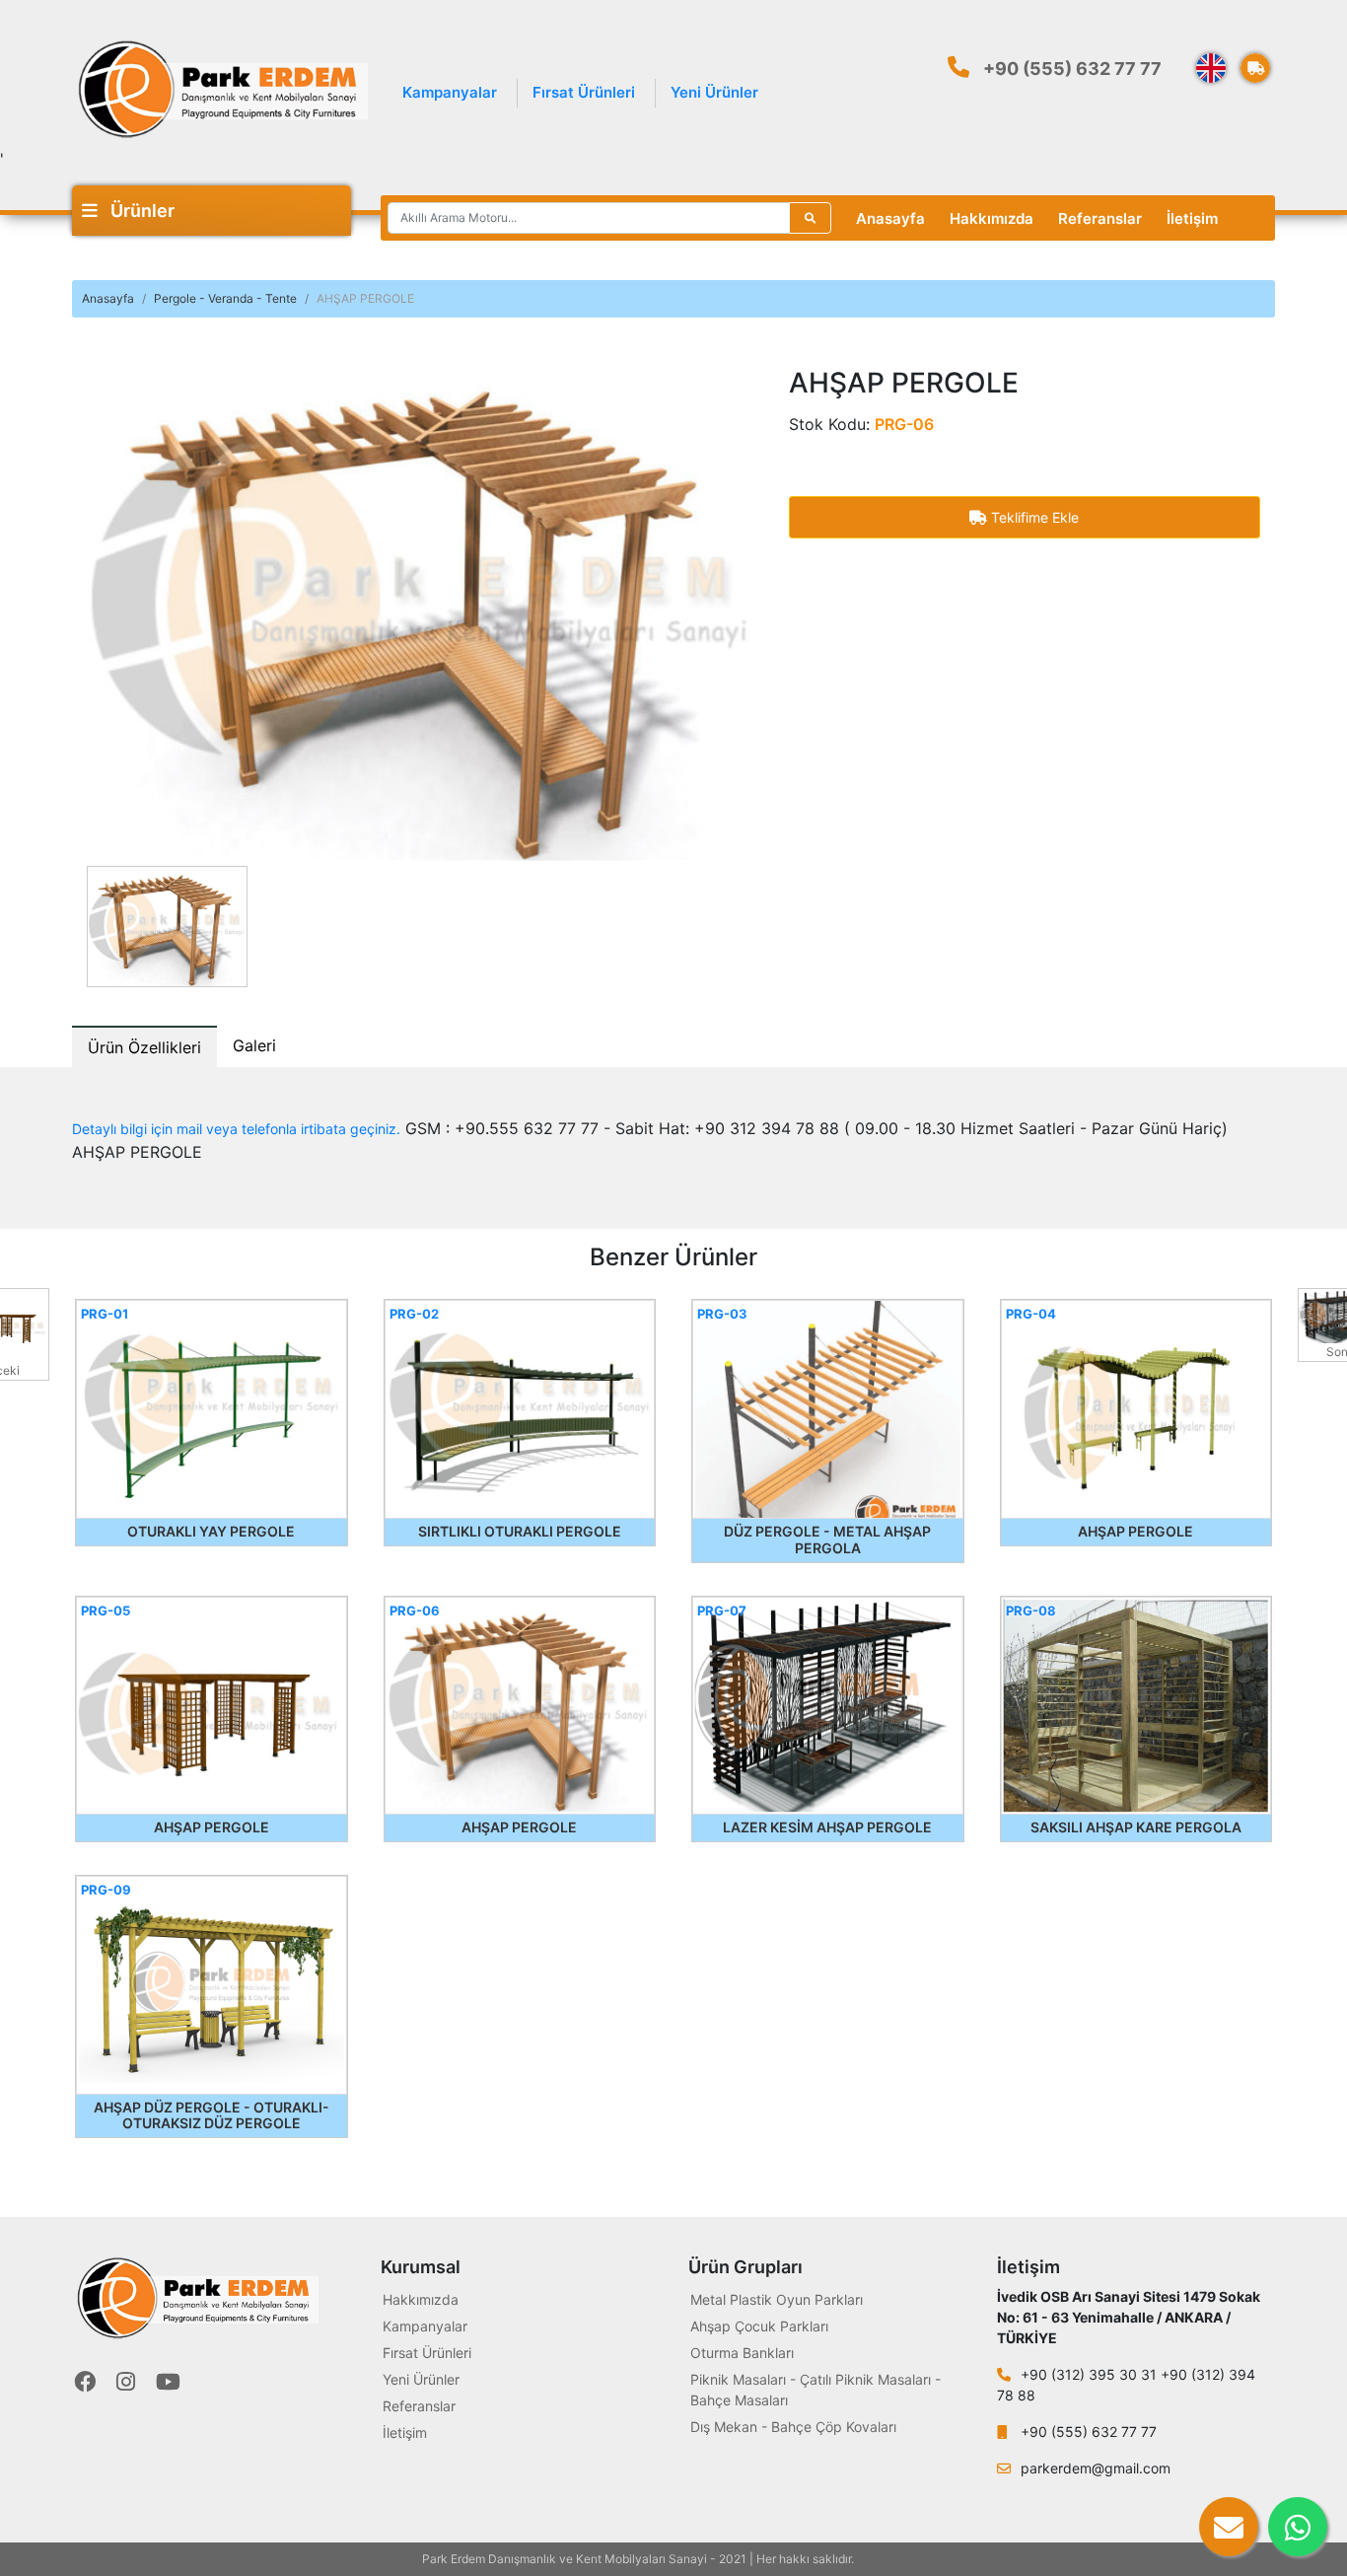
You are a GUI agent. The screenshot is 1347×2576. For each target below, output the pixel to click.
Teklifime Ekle (1033, 517)
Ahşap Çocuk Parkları (759, 2326)
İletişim (1192, 218)
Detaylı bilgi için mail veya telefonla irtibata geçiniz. (236, 1129)
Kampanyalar (450, 92)
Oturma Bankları (742, 2353)
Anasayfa (890, 218)
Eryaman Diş (891, 2559)
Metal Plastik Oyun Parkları (777, 2299)
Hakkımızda (992, 218)
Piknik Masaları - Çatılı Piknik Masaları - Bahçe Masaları (815, 2390)
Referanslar (1100, 218)
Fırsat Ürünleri (584, 92)
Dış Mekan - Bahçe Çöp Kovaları (793, 2427)
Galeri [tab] (254, 1045)
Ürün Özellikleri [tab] (144, 1047)
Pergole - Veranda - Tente (225, 298)
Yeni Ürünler (714, 92)
